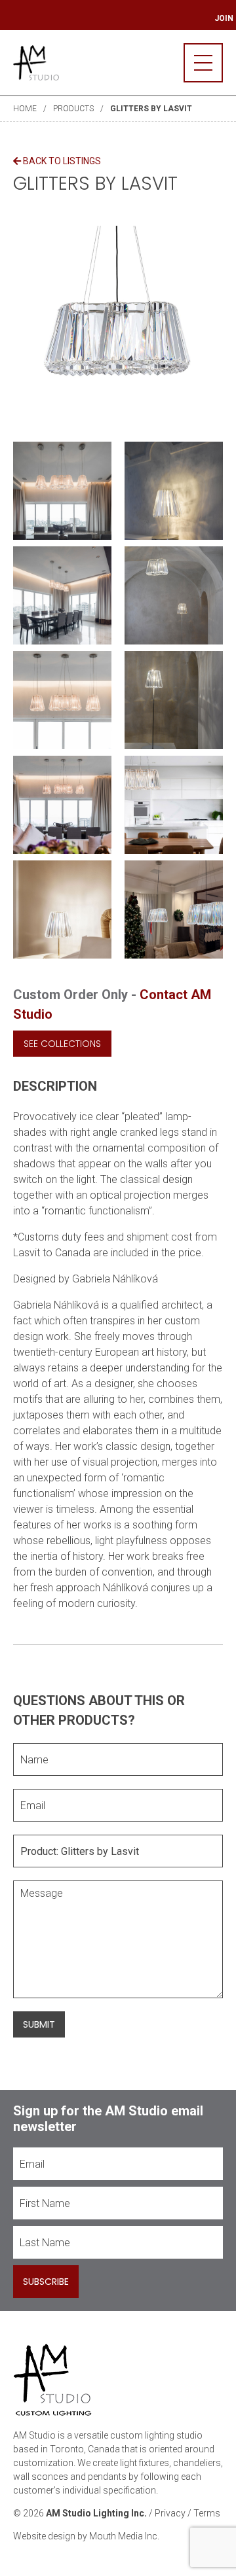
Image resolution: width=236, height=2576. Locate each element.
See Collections (62, 1044)
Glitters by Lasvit (151, 109)
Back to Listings (61, 161)
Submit (39, 2024)
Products (73, 109)
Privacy (170, 2513)
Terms (207, 2513)
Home (25, 109)
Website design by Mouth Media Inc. (86, 2536)
